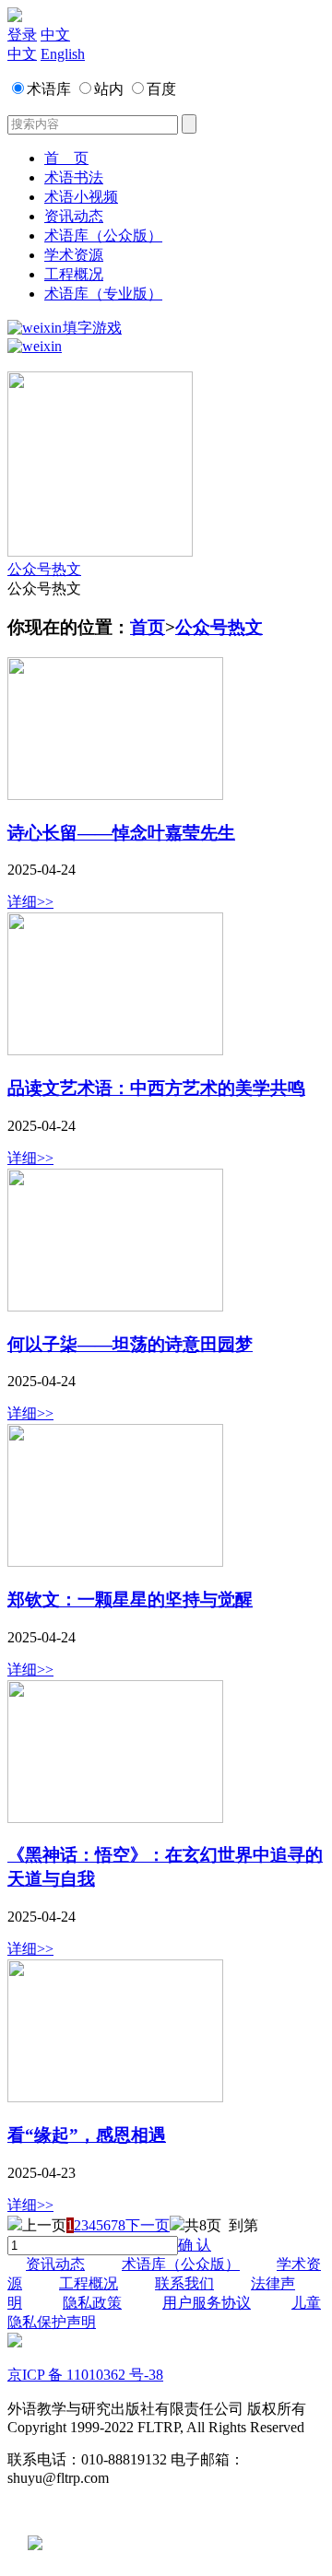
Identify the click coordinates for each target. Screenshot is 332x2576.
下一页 (148, 2225)
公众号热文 (44, 569)
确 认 (195, 2245)
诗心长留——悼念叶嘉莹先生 (121, 833)
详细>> (30, 902)
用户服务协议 (207, 2303)
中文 (55, 35)
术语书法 (74, 177)
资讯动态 (74, 216)
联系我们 (184, 2283)
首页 (148, 627)
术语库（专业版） (103, 294)
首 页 (66, 158)
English (63, 54)
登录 (22, 35)
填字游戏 (92, 328)
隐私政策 (92, 2303)
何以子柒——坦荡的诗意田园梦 (130, 1344)
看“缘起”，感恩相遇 (87, 2135)
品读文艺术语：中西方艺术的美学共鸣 (156, 1088)
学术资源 (74, 255)
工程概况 (74, 274)
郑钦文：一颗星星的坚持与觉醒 (130, 1600)
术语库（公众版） (103, 235)
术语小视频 (81, 197)
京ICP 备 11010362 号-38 (85, 2375)
